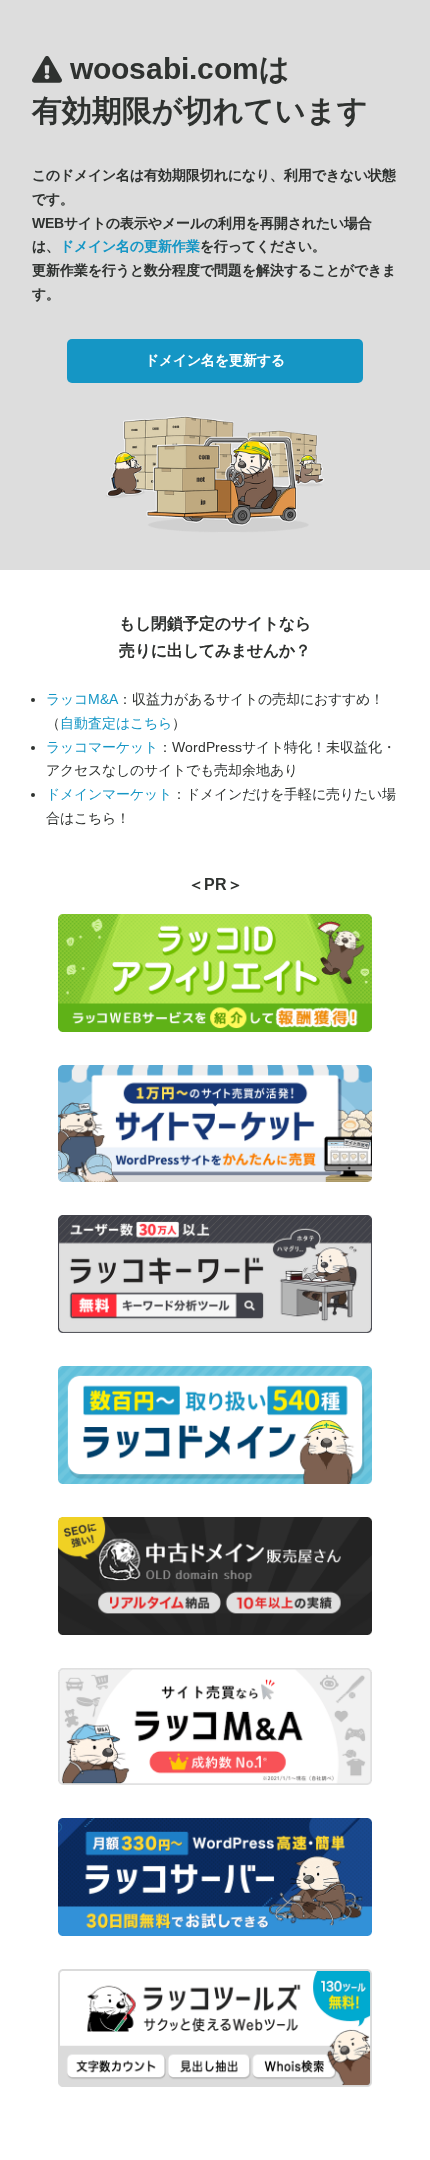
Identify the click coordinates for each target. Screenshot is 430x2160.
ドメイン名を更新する (215, 360)
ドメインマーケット (109, 794)
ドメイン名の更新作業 (130, 246)
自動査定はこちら (116, 723)
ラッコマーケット (102, 747)
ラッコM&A (82, 699)
